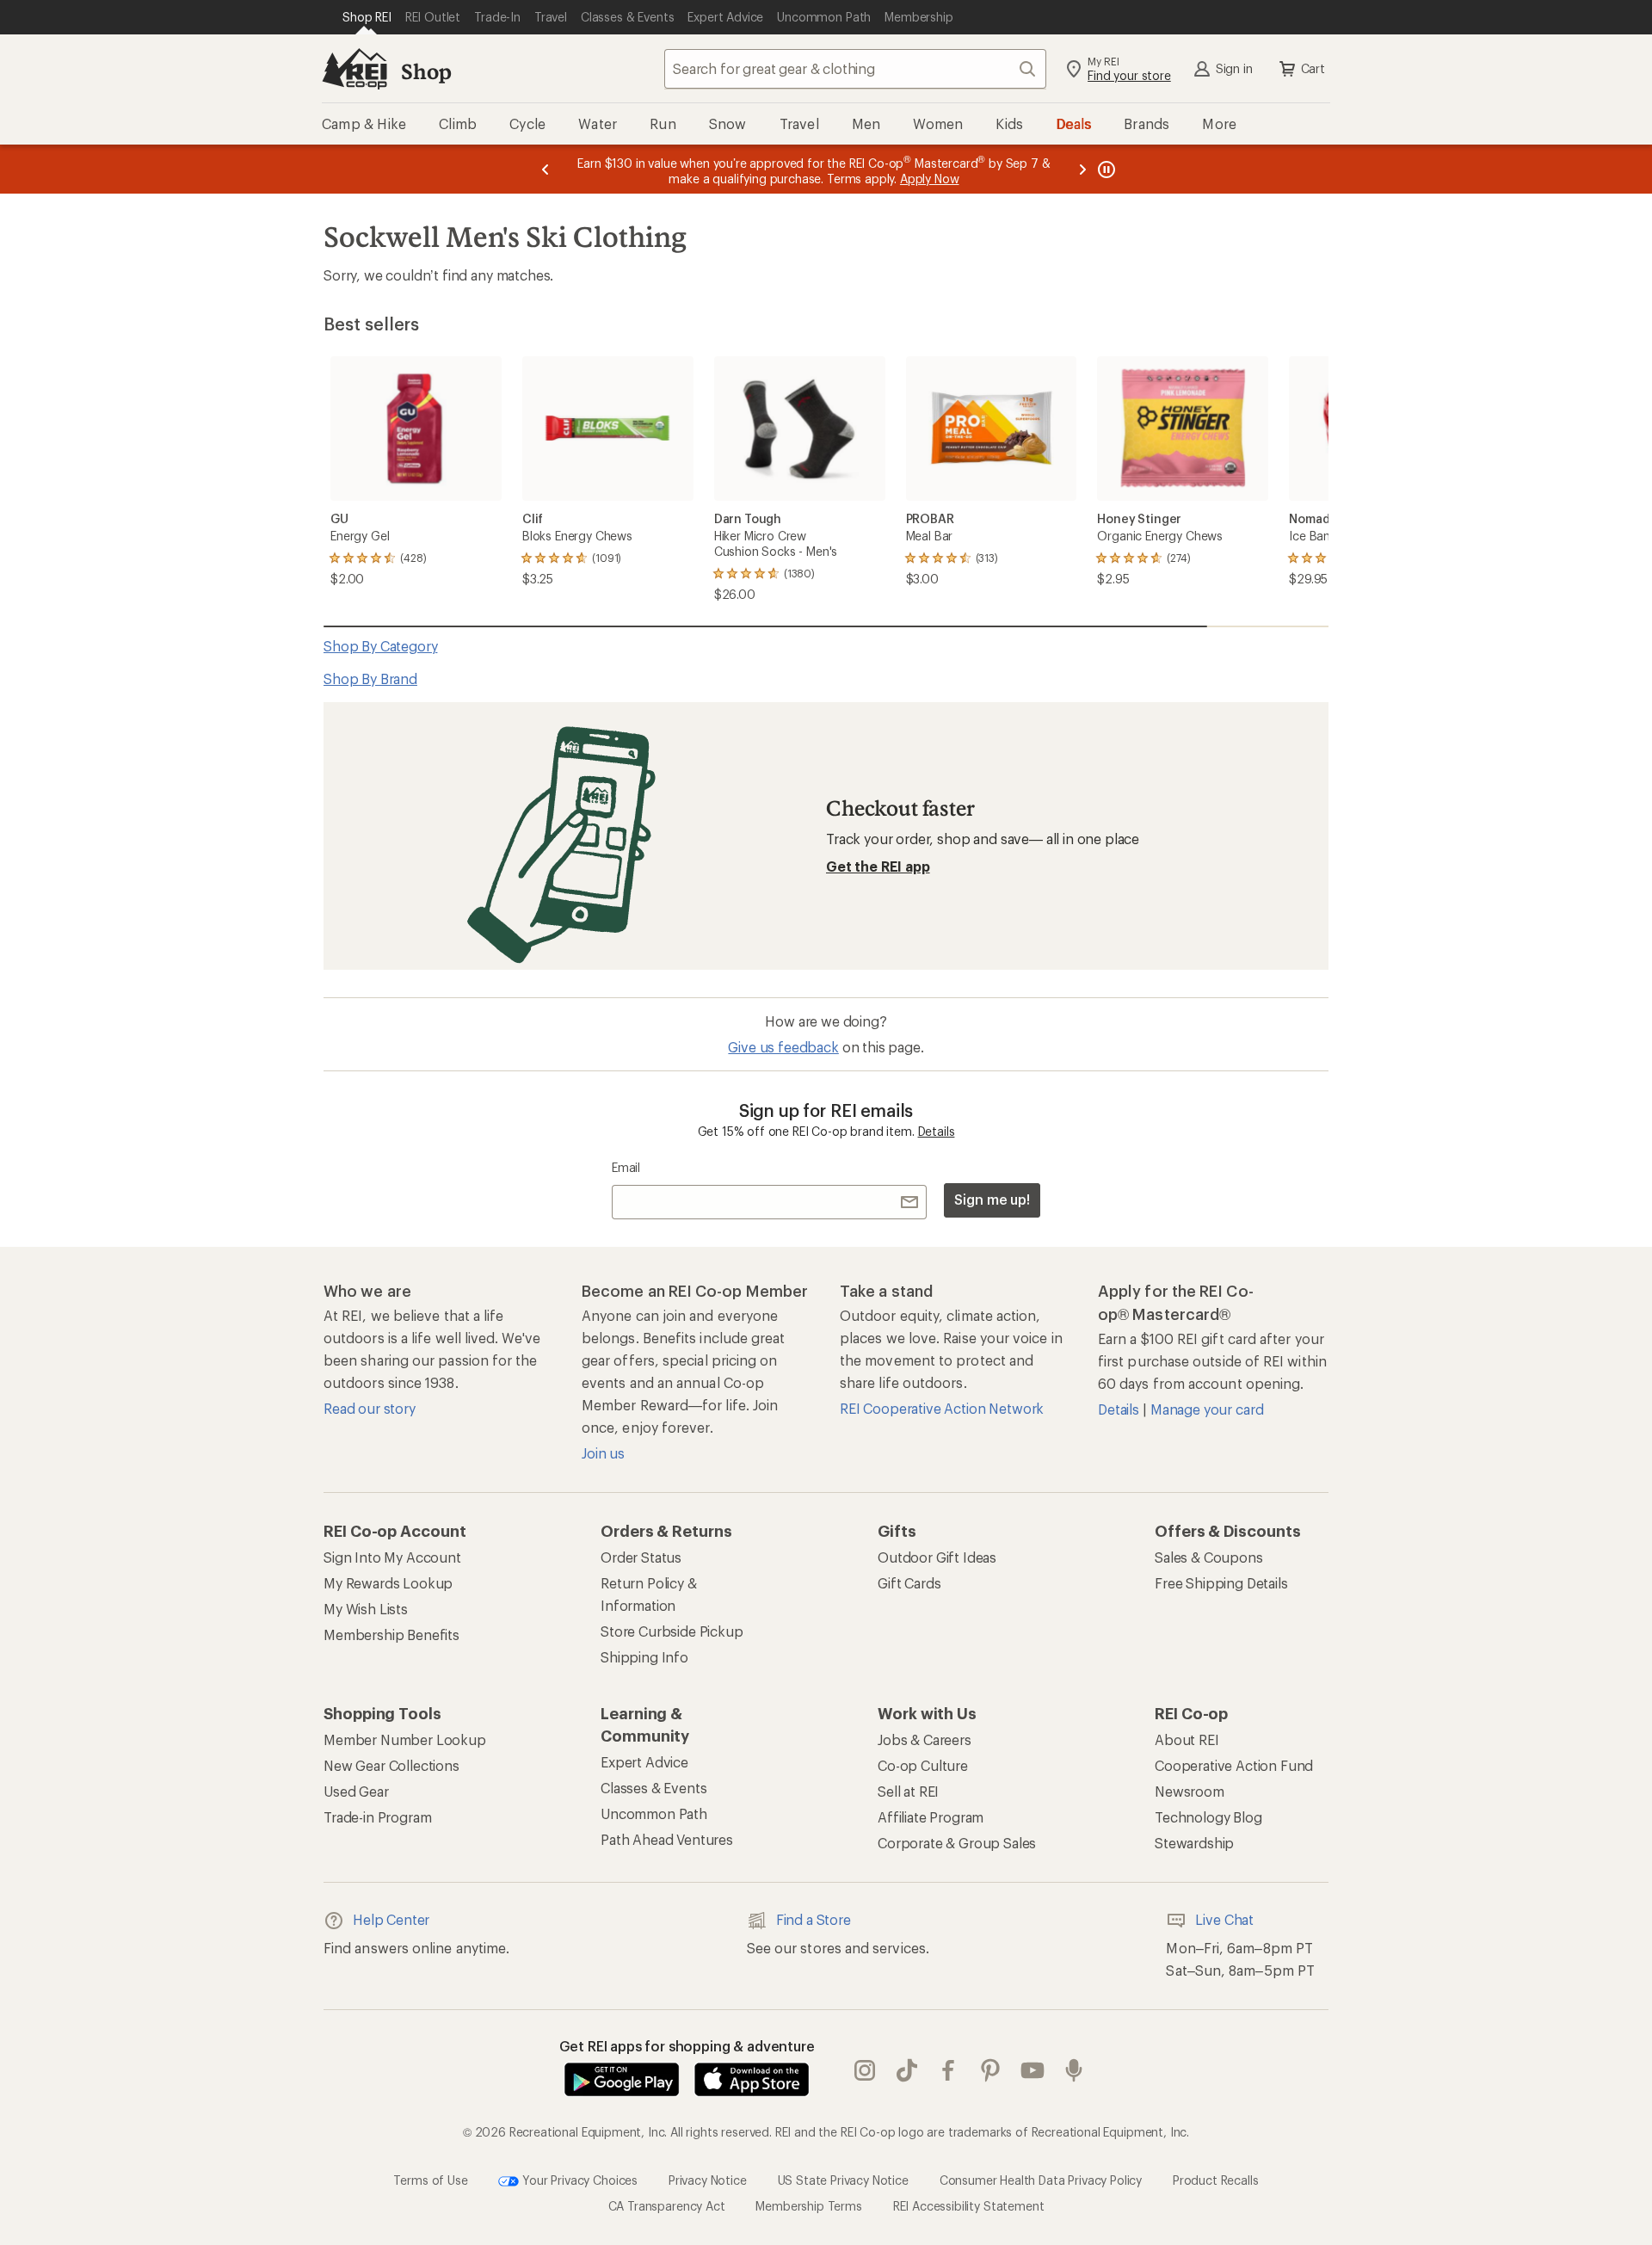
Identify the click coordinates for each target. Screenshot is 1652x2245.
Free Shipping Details (1221, 1583)
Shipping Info (644, 1657)
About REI (1187, 1739)
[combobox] (855, 69)
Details (937, 1131)
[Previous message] (546, 169)
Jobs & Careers (925, 1739)
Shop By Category (380, 646)
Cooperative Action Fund (1234, 1765)
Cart (1313, 68)
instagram (865, 2071)
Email (626, 1167)
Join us (603, 1453)
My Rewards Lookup (388, 1583)
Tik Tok (907, 2071)
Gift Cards (909, 1583)
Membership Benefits (391, 1634)
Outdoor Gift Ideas (937, 1557)
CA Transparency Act (667, 2206)
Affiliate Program (931, 1817)
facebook (949, 2071)
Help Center (391, 1919)
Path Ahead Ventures (667, 1839)
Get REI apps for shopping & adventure (687, 2046)
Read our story (370, 1408)
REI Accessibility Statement (969, 2206)
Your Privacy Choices (578, 2180)
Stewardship (1194, 1843)
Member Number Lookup (405, 1739)
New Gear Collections (391, 1765)
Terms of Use (430, 2180)
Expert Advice (644, 1762)
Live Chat (1224, 1919)
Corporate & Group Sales (957, 1843)
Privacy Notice (708, 2180)
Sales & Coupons (1209, 1557)
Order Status (641, 1557)
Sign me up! (992, 1199)
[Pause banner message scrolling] (1105, 169)
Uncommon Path (654, 1813)
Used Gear (356, 1791)
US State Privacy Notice (843, 2180)
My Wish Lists (366, 1609)
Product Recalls (1216, 2180)
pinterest (991, 2071)
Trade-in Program (377, 1817)
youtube (1033, 2071)
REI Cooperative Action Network (942, 1408)
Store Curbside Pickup (672, 1631)
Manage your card (1207, 1409)
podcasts (1074, 2071)
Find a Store (814, 1919)
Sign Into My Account (392, 1557)
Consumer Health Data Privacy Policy (1041, 2180)
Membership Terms (808, 2206)
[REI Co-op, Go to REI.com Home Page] (354, 69)
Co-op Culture (923, 1765)
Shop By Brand (370, 678)
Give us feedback (783, 1047)
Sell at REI (908, 1791)
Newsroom (1190, 1791)
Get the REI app (878, 866)
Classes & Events (653, 1788)
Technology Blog (1208, 1817)
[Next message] (1082, 169)
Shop (426, 71)
